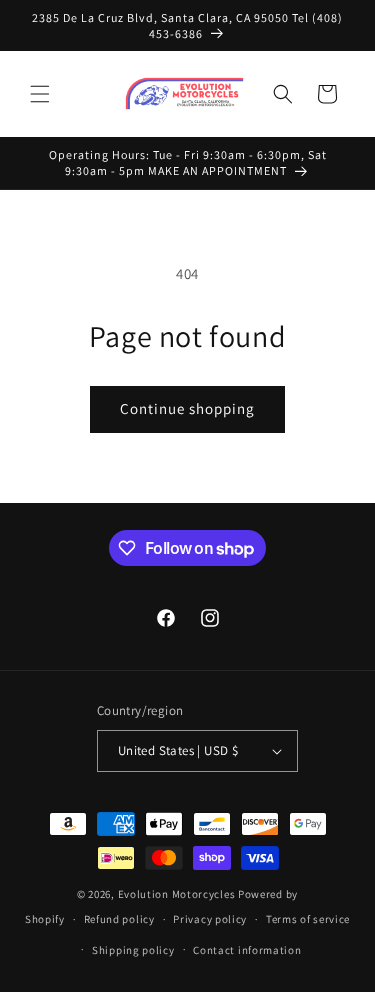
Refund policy (119, 919)
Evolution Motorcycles (177, 894)
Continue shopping (187, 408)
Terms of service (308, 919)
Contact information (247, 950)
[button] (40, 94)
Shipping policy (133, 950)
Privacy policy (210, 919)
